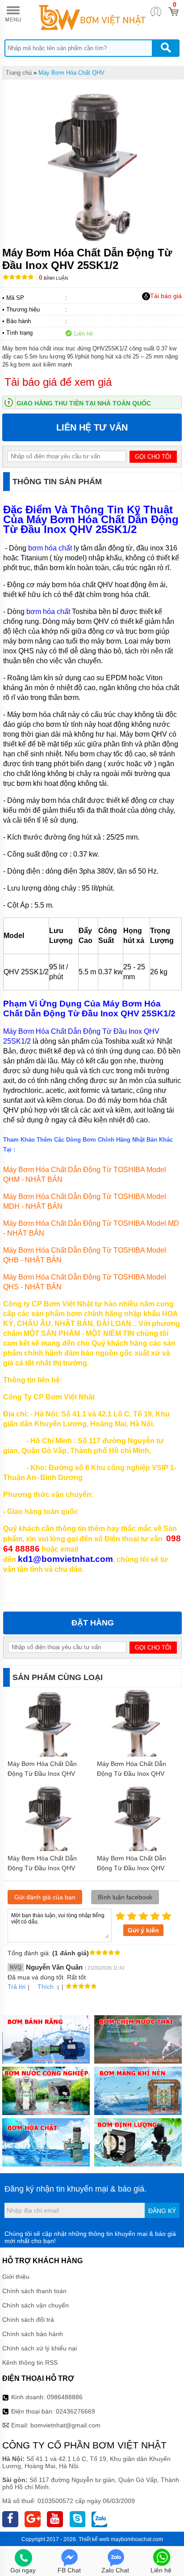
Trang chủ (19, 73)
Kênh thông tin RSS (30, 2363)
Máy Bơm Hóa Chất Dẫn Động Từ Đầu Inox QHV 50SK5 (132, 1868)
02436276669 (75, 2411)
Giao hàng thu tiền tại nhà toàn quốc (84, 403)
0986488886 (65, 2397)
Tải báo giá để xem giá (58, 382)
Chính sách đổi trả (28, 2320)
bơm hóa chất (50, 548)
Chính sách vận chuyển (36, 2305)
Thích (46, 1987)
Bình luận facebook (125, 1897)
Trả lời (17, 1987)
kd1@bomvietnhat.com (65, 1559)
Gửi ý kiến (143, 1930)
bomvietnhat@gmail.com (65, 2425)
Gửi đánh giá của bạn (45, 1897)
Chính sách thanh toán (34, 2291)
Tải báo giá (166, 296)
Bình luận (53, 278)
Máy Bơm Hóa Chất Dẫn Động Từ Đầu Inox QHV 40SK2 (42, 1868)
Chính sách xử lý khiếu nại (40, 2348)
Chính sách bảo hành (33, 2334)
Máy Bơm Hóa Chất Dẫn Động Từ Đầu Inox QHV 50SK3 (42, 1774)
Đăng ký (162, 2211)
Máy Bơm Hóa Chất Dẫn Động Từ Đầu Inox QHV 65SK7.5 (132, 1774)
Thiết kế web (94, 2539)
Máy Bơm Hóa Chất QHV (71, 73)
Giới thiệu (16, 2277)
